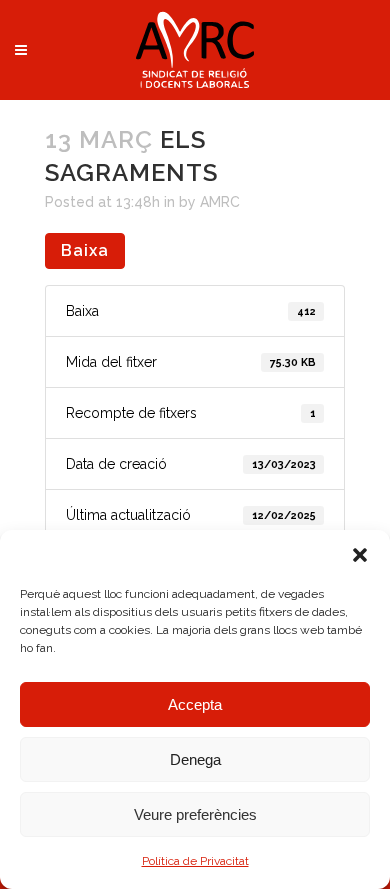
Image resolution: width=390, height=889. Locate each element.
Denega (195, 759)
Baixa (85, 250)
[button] (360, 555)
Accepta (195, 704)
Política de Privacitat (195, 861)
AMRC (220, 202)
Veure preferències (195, 814)
